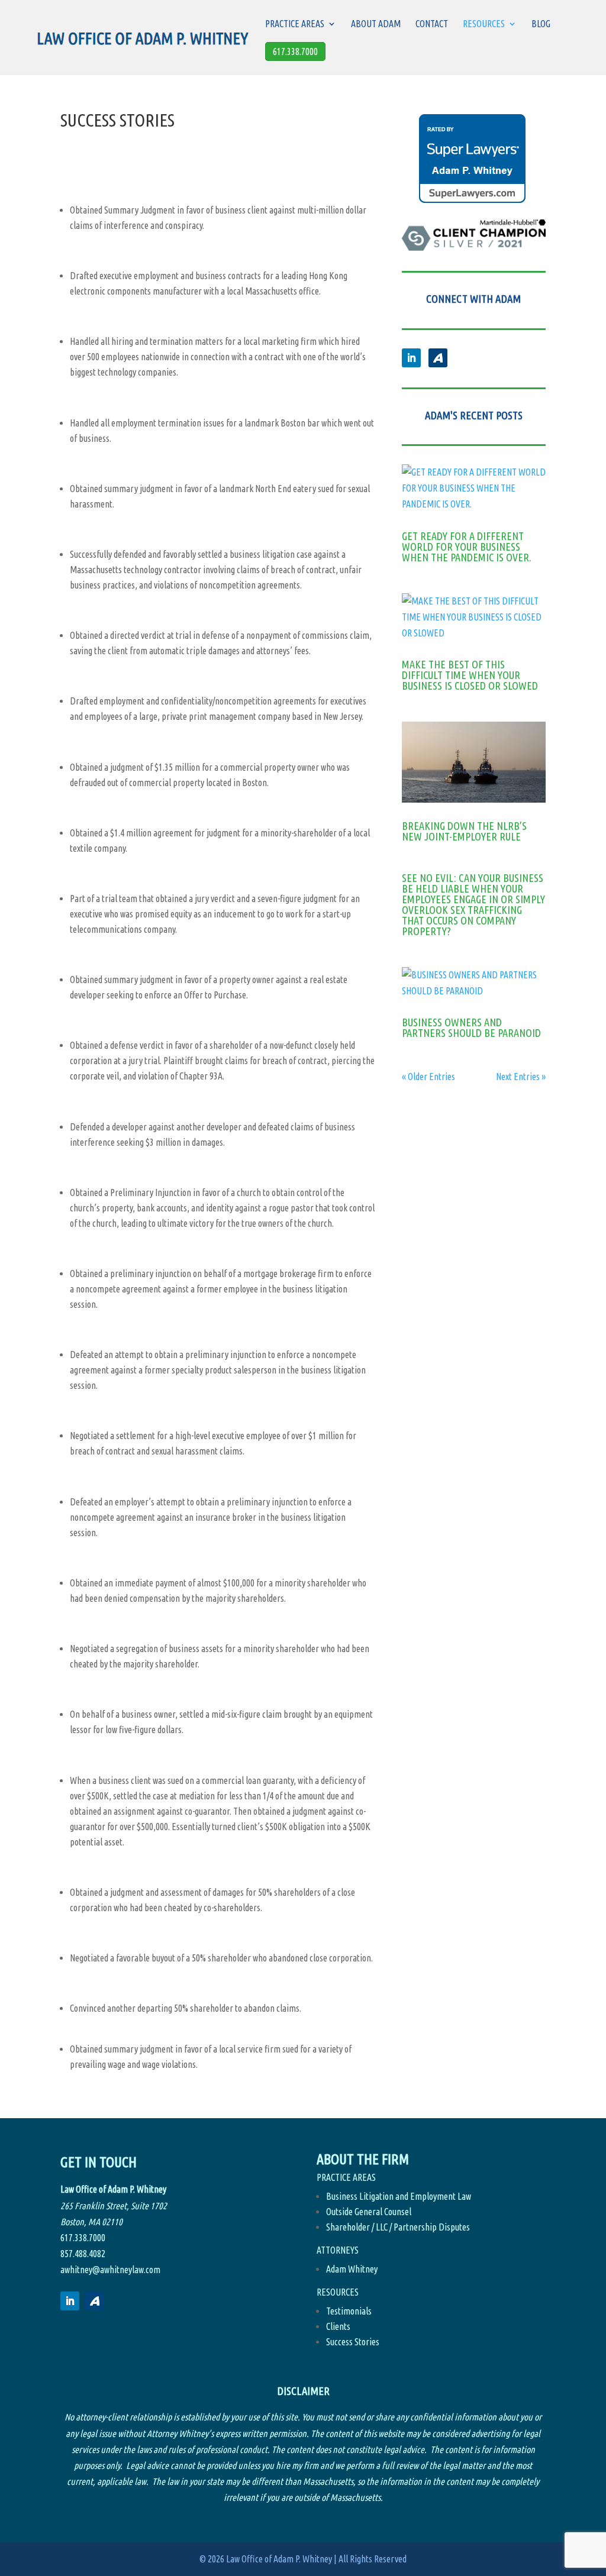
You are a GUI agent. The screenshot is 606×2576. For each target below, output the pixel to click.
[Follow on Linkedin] (411, 358)
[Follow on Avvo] (438, 358)
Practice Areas (295, 24)
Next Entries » (521, 1077)
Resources (484, 24)
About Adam (376, 24)
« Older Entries (428, 1077)
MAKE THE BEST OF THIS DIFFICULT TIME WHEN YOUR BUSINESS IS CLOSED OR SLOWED (470, 675)
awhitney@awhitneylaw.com (110, 2270)
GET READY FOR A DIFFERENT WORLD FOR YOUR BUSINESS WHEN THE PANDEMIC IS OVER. (467, 547)
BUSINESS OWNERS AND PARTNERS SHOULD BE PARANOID (471, 1027)
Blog (541, 24)
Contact (432, 24)
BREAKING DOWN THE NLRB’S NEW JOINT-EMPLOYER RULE (464, 831)
